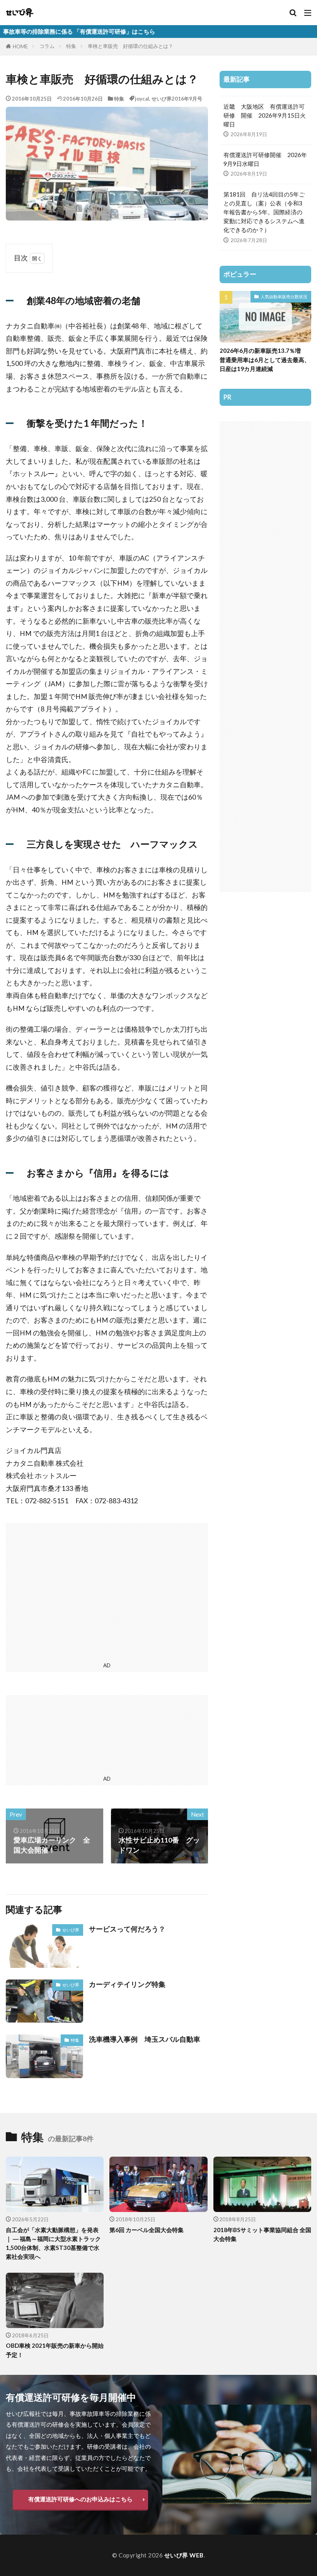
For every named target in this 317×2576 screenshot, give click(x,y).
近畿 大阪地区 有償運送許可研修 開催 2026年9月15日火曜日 (265, 115)
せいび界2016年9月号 (177, 99)
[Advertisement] (107, 1591)
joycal (142, 99)
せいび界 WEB (184, 2555)
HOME (20, 46)
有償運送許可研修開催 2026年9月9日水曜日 (265, 159)
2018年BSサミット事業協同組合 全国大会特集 (262, 2234)
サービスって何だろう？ (127, 1929)
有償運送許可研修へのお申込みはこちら (80, 2499)
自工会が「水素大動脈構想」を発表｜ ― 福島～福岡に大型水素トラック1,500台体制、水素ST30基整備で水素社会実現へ (53, 2243)
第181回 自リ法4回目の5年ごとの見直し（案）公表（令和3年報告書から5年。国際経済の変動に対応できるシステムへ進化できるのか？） (264, 212)
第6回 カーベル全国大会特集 (147, 2230)
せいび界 (71, 1930)
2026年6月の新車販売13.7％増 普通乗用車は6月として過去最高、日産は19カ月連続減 (265, 359)
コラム (47, 46)
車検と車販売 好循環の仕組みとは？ (130, 46)
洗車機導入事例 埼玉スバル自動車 (145, 2039)
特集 (71, 46)
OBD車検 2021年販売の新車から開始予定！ (55, 2350)
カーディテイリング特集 (127, 1984)
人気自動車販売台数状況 (284, 297)
